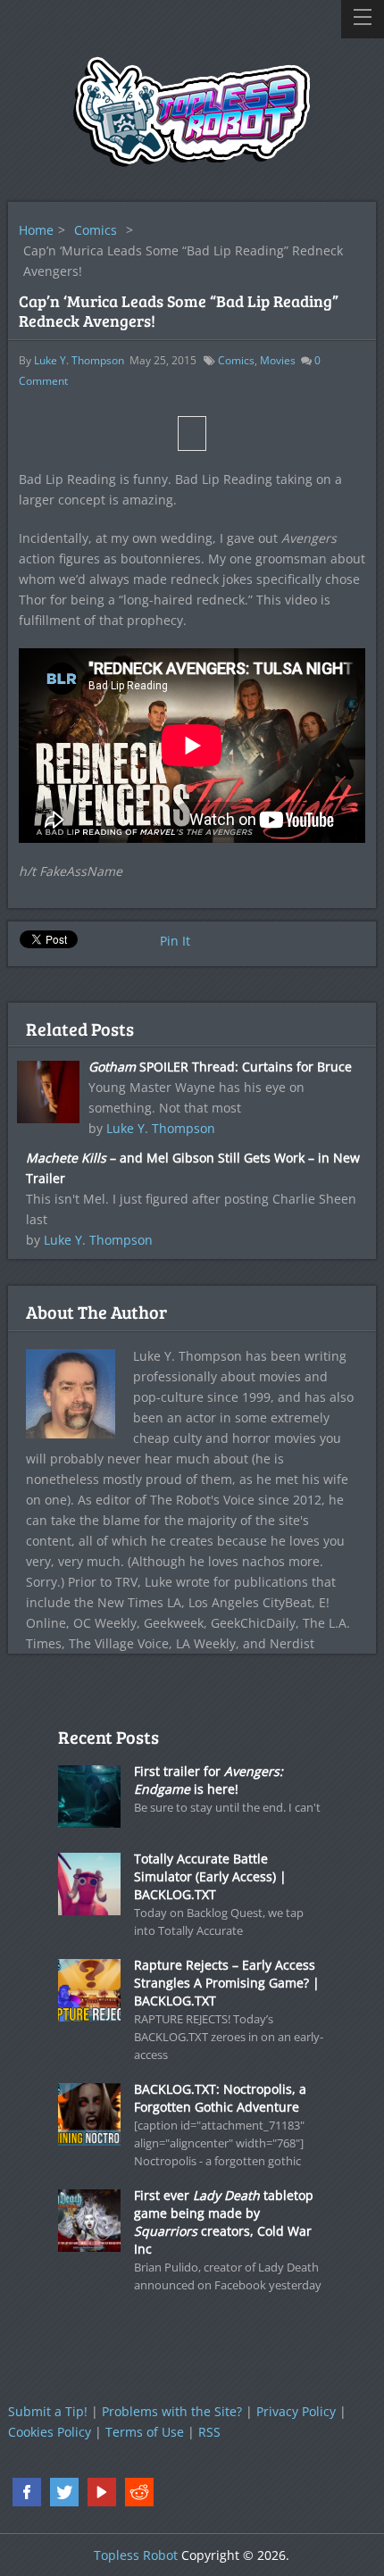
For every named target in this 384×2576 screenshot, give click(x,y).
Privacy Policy (296, 2411)
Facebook (27, 2492)
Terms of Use (145, 2432)
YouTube (102, 2492)
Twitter (64, 2492)
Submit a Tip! (48, 2411)
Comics (96, 230)
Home (36, 230)
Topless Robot (136, 2555)
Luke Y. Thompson (79, 360)
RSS (209, 2432)
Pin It (175, 941)
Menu (363, 19)
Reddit (139, 2492)
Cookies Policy (50, 2432)
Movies (278, 360)
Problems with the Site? (172, 2411)
